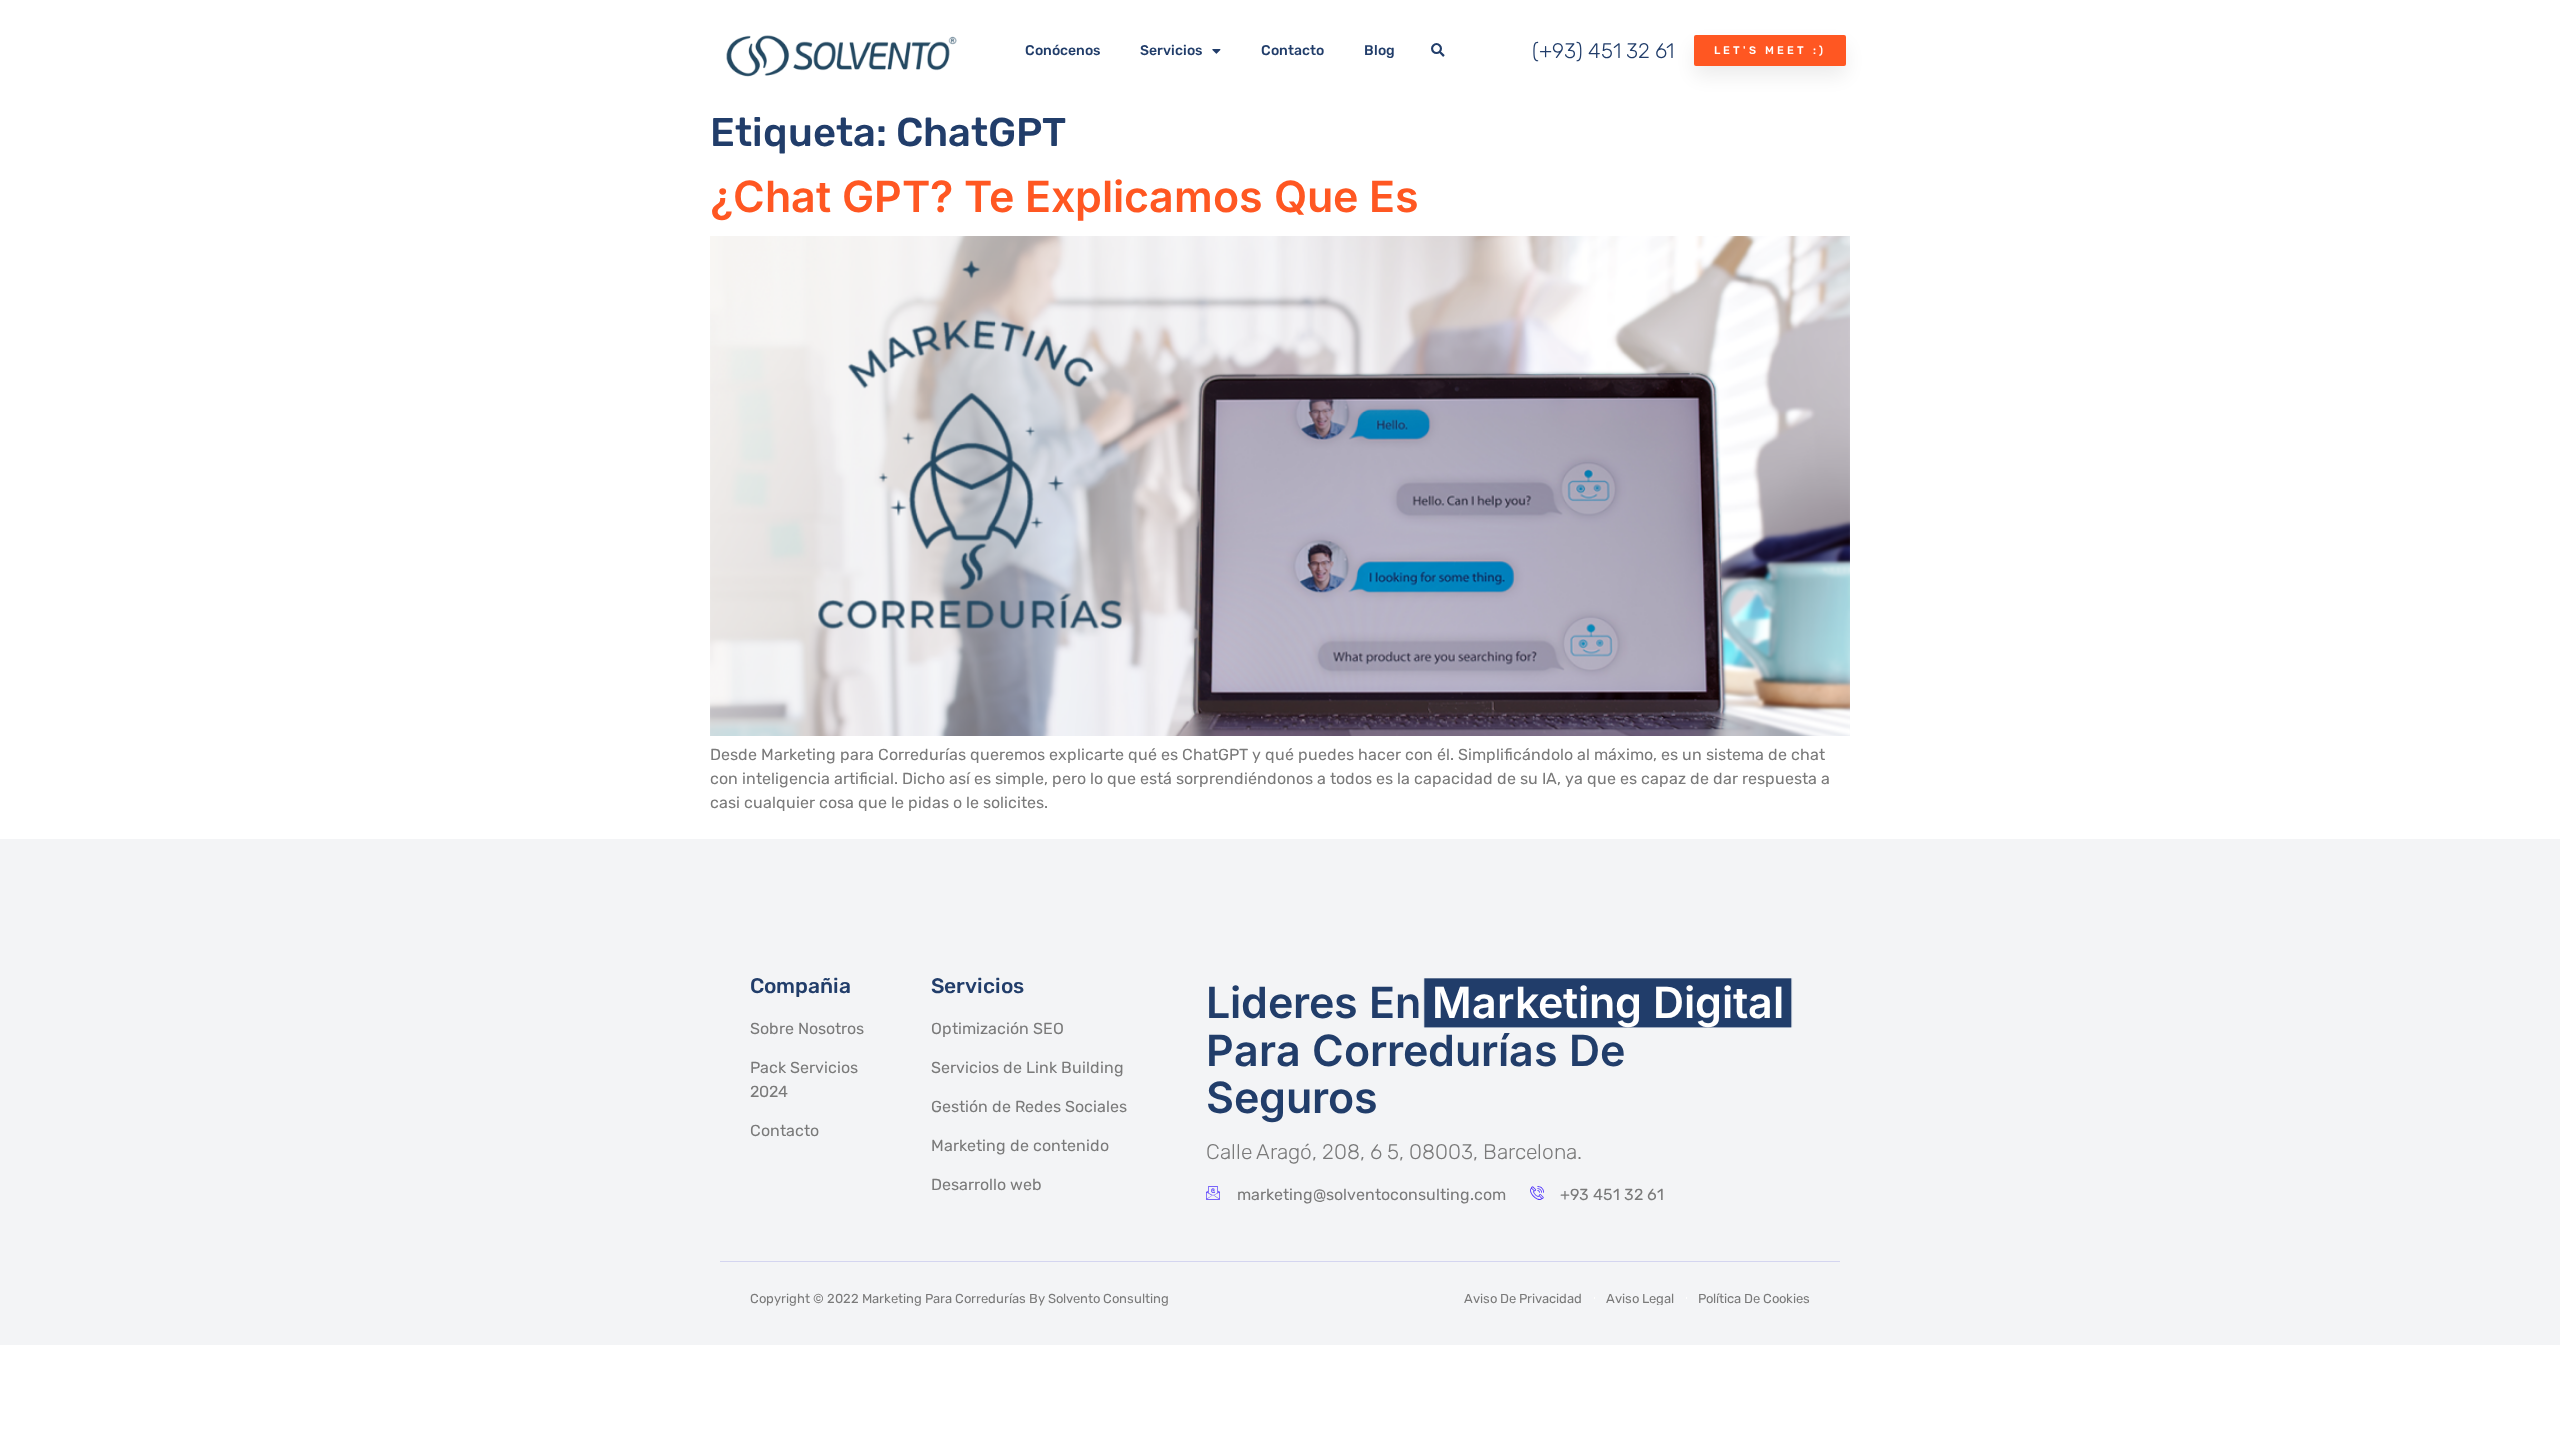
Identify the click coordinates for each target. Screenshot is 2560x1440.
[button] (1437, 50)
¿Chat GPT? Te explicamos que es (1064, 196)
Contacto (1292, 50)
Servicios (1171, 50)
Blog (1379, 50)
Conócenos (1062, 50)
